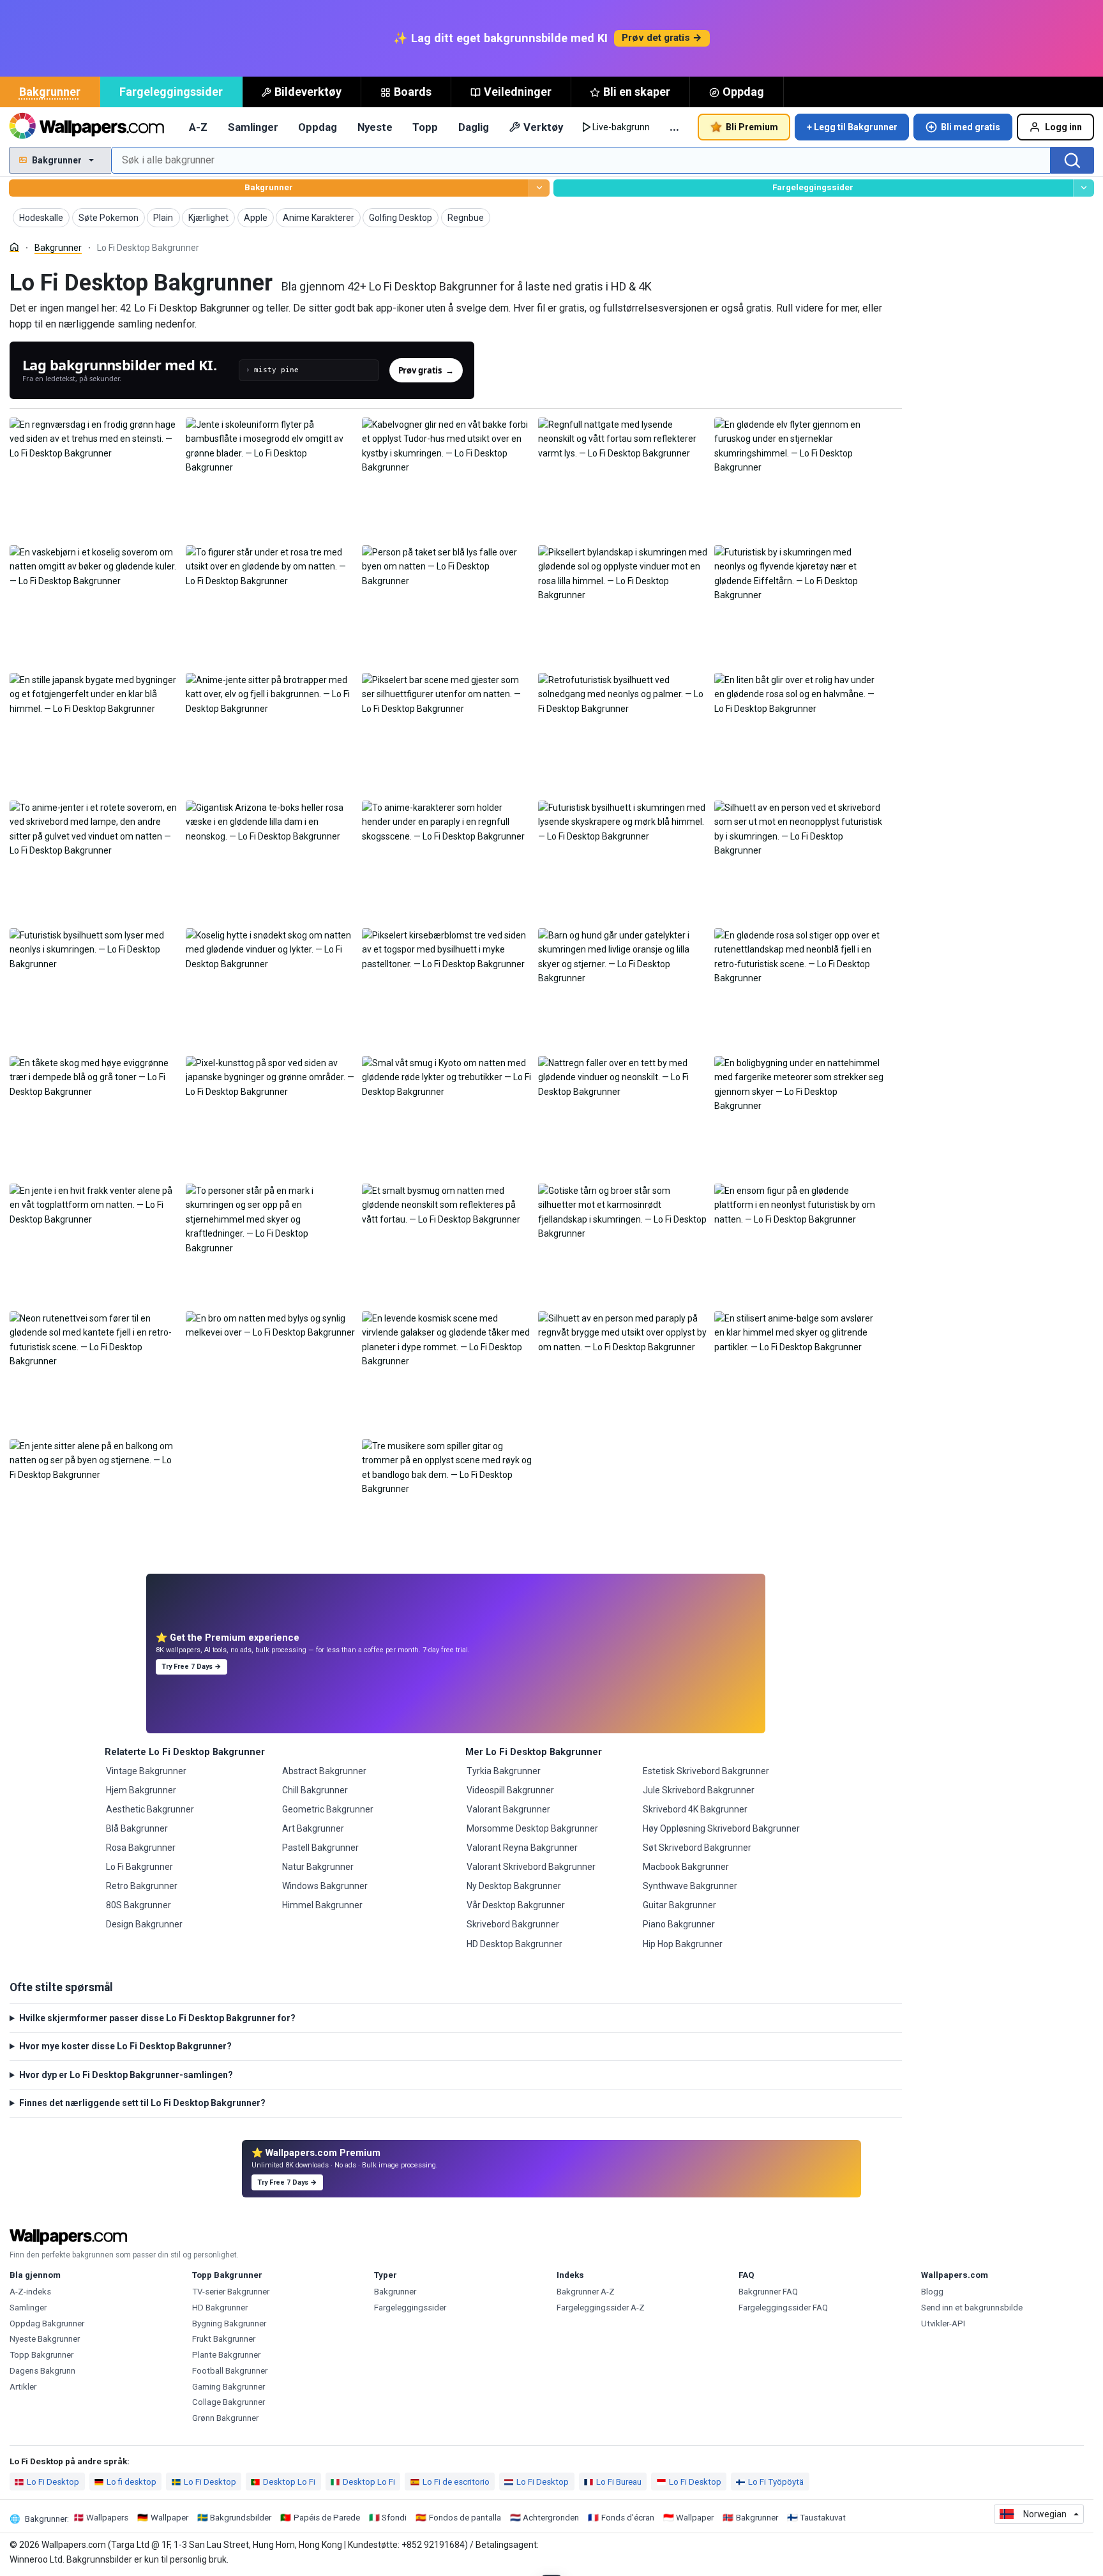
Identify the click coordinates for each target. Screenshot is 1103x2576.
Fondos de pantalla (465, 2518)
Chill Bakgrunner (315, 1790)
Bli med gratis (971, 127)
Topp (425, 127)
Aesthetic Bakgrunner (150, 1809)
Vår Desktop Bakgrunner (516, 1905)
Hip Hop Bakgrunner (683, 1944)
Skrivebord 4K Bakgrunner (695, 1809)
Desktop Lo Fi (289, 2482)
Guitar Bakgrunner (679, 1905)
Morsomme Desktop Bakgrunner (532, 1828)
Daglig (474, 127)
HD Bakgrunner (220, 2308)
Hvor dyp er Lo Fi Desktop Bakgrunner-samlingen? (126, 2075)
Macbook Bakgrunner (686, 1867)
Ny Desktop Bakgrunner (514, 1886)
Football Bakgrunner (230, 2371)
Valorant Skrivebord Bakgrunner (531, 1867)
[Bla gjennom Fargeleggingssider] (1084, 188)
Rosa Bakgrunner (141, 1848)
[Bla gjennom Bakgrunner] (539, 188)
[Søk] (1072, 160)
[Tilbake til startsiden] (86, 127)
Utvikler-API (943, 2324)
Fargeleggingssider (171, 92)
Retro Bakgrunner (142, 1886)
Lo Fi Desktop (53, 2482)
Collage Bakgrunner (229, 2402)
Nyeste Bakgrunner (45, 2339)
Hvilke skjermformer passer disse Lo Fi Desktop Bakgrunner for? (157, 2018)
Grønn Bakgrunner (225, 2418)
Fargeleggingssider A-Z (601, 2308)
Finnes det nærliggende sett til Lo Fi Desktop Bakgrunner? (142, 2103)
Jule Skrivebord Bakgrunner (699, 1790)
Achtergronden (551, 2518)
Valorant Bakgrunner (508, 1809)
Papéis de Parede (327, 2518)
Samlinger (253, 127)
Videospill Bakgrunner (510, 1790)
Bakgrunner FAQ (768, 2292)
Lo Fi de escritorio (456, 2482)
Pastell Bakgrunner (320, 1848)
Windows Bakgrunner (325, 1886)
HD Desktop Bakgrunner (514, 1944)
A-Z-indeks (30, 2292)
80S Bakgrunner (139, 1905)
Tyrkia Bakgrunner (504, 1771)
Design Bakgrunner (144, 1924)
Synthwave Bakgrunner (690, 1886)
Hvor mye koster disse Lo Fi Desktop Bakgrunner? (125, 2046)
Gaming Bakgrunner (229, 2387)
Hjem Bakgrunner (141, 1790)
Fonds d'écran (628, 2518)
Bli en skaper (637, 92)
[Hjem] (14, 247)
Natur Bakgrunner (318, 1867)
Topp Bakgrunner (41, 2355)
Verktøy (543, 127)
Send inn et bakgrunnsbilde (972, 2308)
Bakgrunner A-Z (586, 2292)
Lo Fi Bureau (619, 2482)
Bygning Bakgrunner (229, 2324)
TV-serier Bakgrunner (231, 2292)
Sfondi (394, 2518)
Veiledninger (518, 92)
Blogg (932, 2292)
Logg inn (1063, 127)
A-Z (198, 127)
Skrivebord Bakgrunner (513, 1924)
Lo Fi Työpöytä (776, 2482)
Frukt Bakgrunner (224, 2339)
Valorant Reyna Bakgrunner (522, 1848)
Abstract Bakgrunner (324, 1771)
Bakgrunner (50, 92)
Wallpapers (107, 2518)
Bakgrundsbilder (241, 2518)
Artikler (23, 2387)
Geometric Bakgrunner (328, 1809)
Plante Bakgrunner (226, 2355)
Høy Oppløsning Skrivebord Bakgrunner (721, 1828)
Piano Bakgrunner (679, 1924)
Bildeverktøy (308, 92)
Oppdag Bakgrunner (47, 2324)
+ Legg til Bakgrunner (852, 127)
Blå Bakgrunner (137, 1828)
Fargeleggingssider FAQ (783, 2308)
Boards (413, 92)
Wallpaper (169, 2518)
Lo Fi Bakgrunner (139, 1867)
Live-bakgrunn (621, 127)
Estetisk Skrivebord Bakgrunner (706, 1771)
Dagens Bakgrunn (42, 2371)
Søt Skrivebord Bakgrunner (697, 1848)
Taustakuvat (823, 2518)
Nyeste (375, 127)
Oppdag (743, 92)
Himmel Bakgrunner (322, 1905)
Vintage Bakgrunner (146, 1771)
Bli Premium (752, 127)
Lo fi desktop (131, 2482)
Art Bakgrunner (313, 1828)
